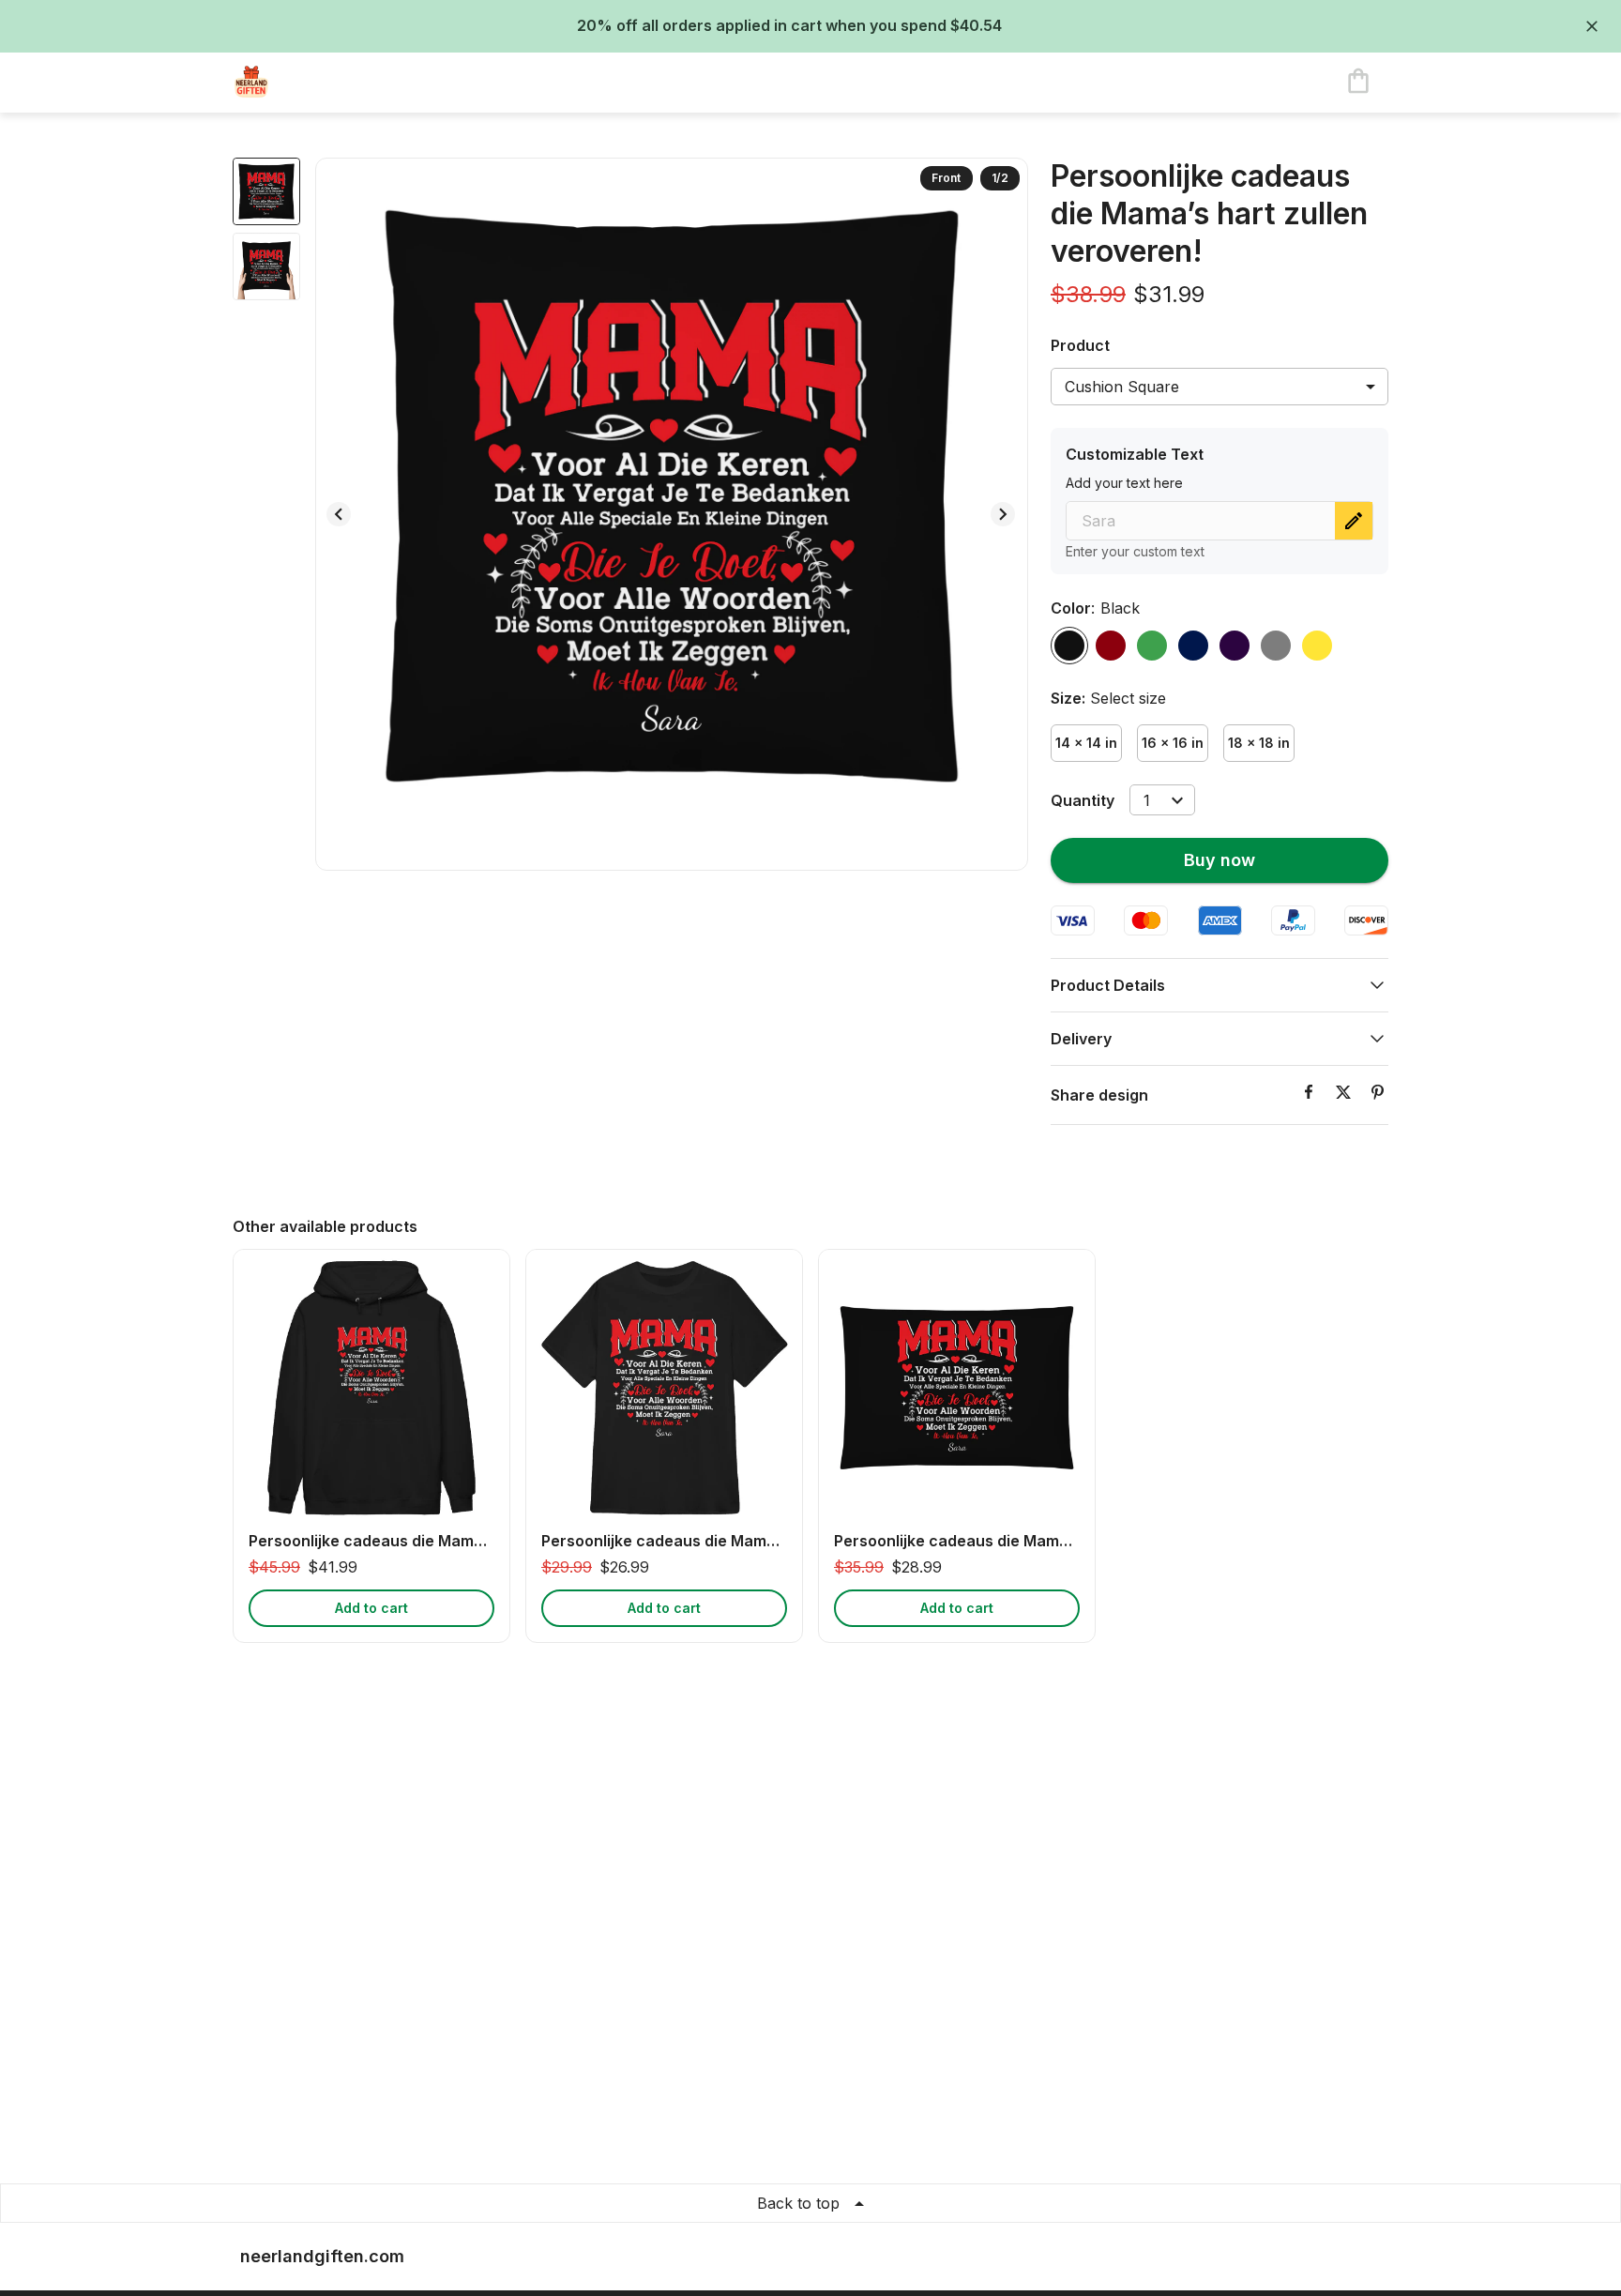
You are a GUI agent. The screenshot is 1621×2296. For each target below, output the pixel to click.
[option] (1069, 646)
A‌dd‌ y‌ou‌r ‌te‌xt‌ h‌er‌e (1124, 483)
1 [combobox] (1147, 800)
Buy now (1220, 860)
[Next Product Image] (1003, 514)
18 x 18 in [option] (1259, 743)
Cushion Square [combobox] (1122, 387)
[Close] (1592, 26)
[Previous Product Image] (339, 514)
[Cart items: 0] (1358, 83)
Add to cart (371, 1608)
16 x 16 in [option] (1173, 743)
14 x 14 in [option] (1086, 743)
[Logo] (308, 83)
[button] (1220, 985)
